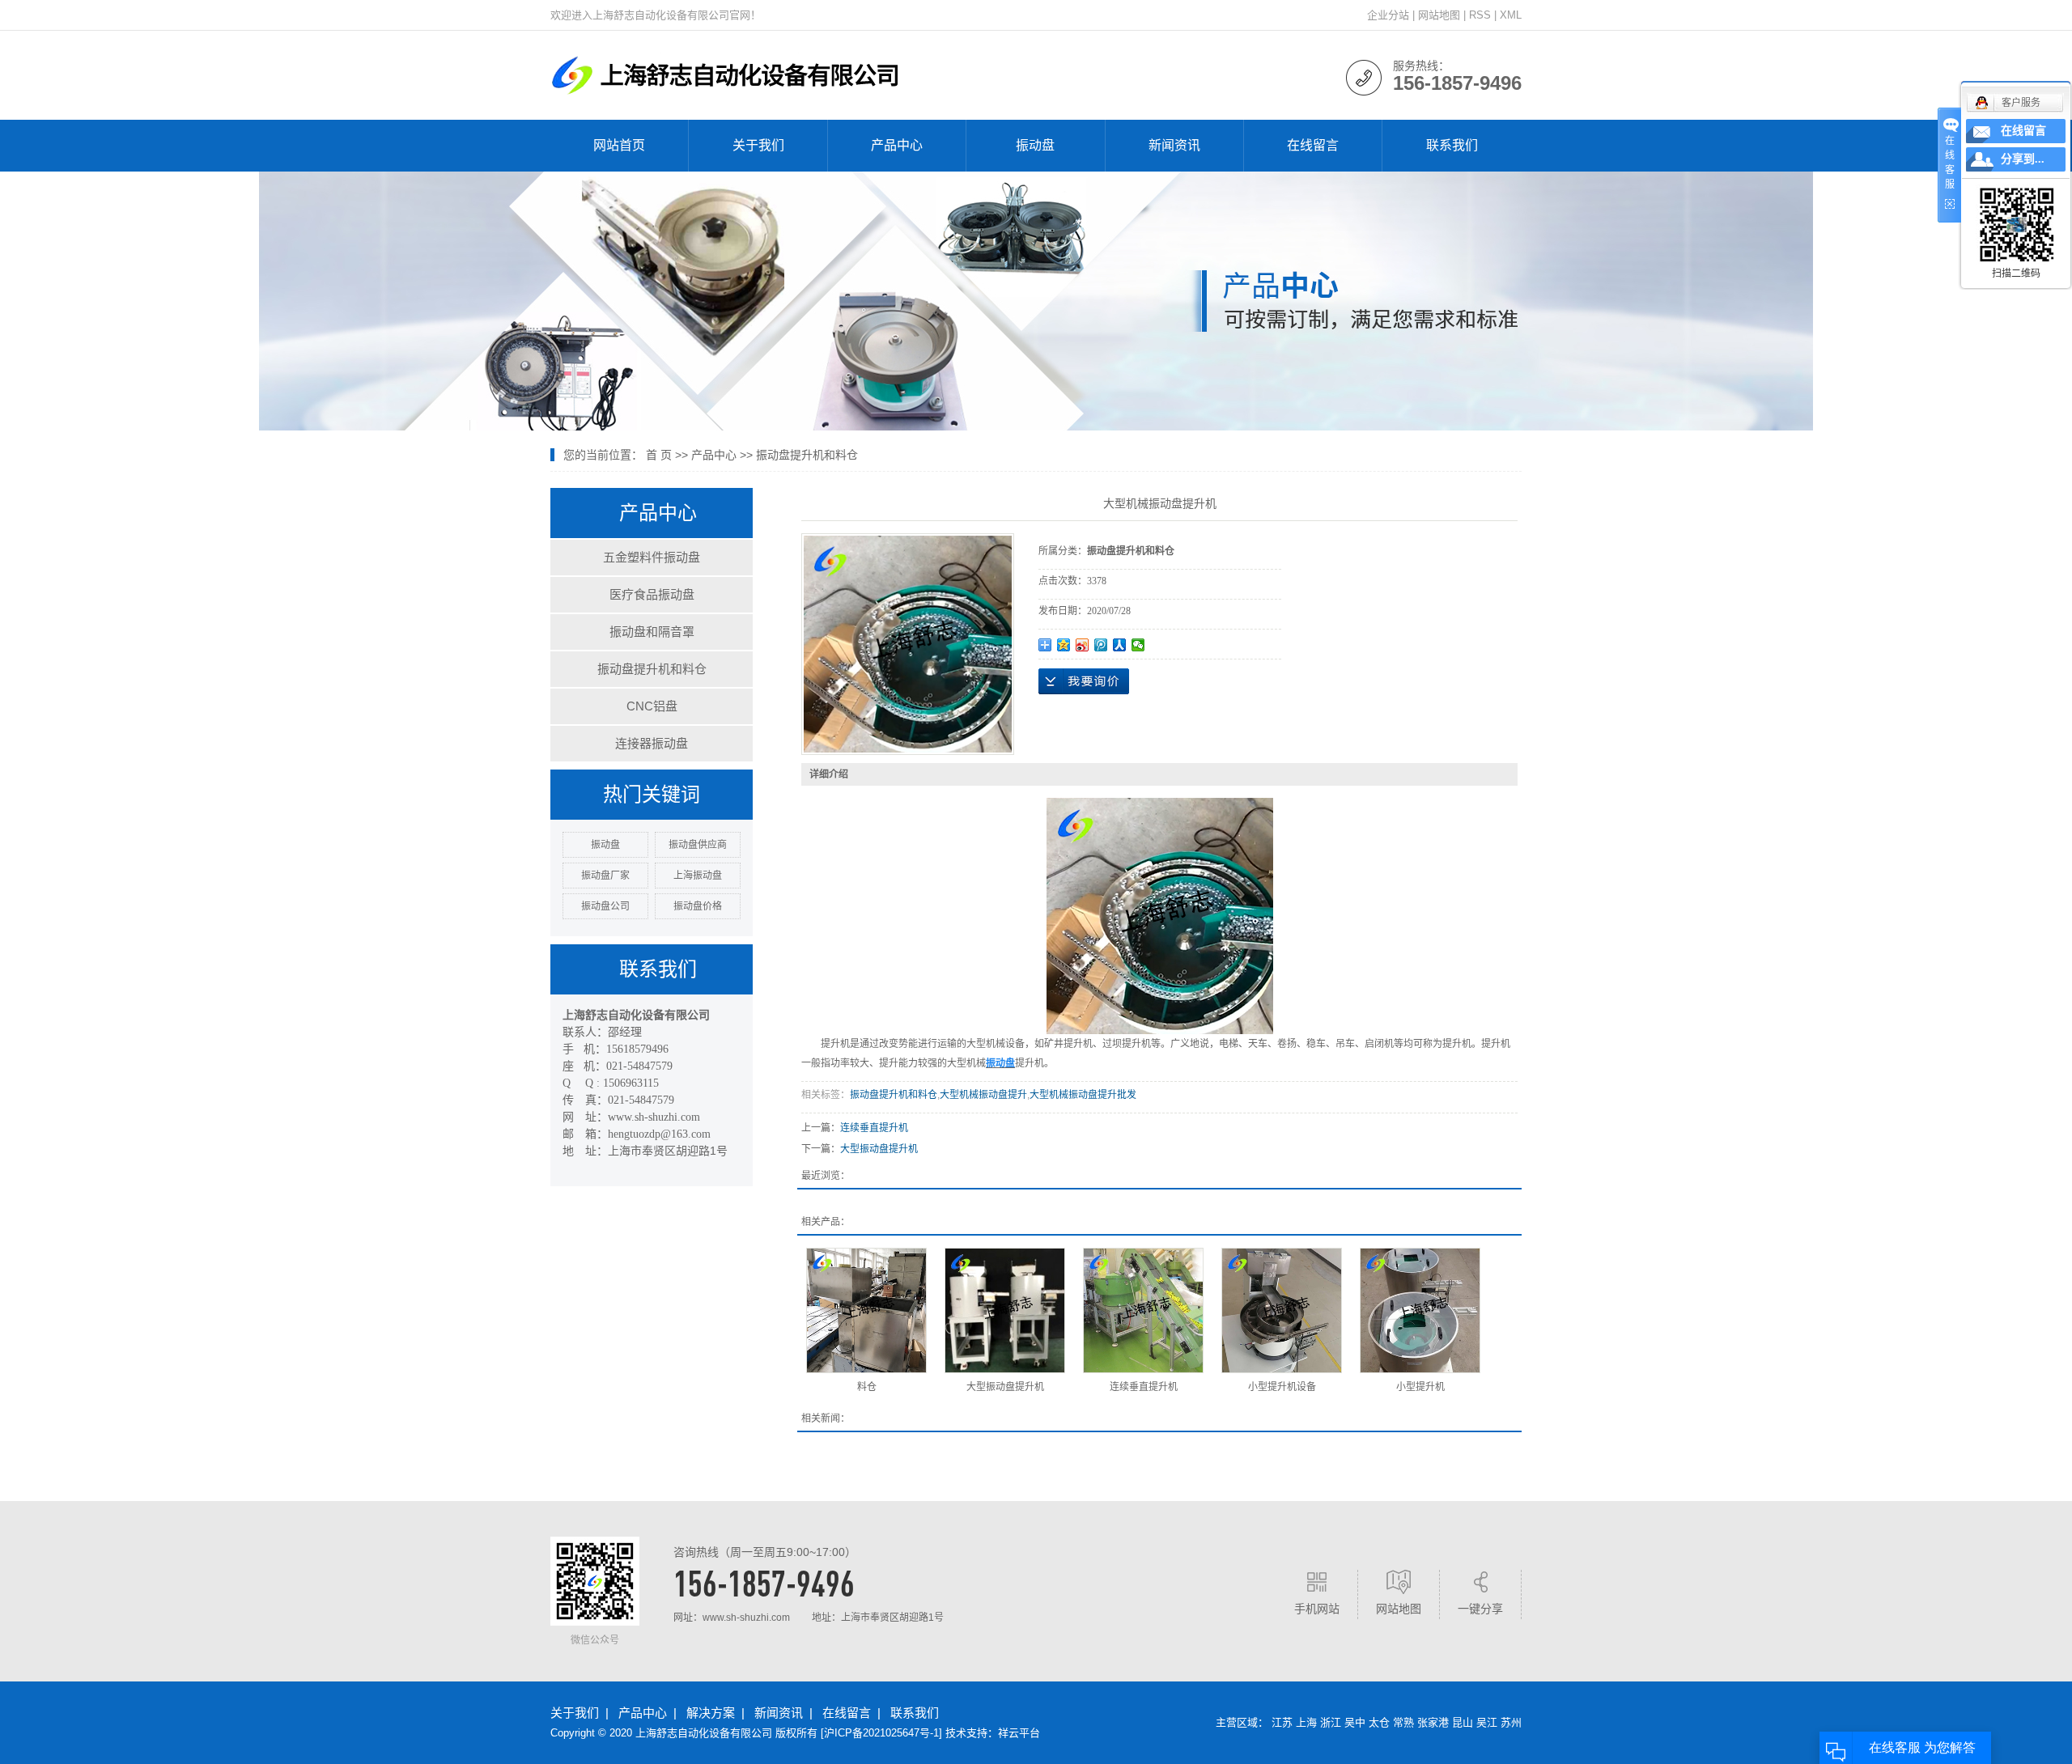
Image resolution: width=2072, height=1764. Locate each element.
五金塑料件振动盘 (652, 557)
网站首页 (619, 145)
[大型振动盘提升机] (1005, 1310)
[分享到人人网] (1120, 645)
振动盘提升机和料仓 (807, 455)
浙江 (1331, 1722)
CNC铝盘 (652, 706)
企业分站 (1388, 15)
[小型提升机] (1420, 1310)
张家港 (1433, 1722)
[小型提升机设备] (1282, 1310)
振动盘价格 (698, 906)
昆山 (1463, 1722)
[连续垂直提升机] (1143, 1310)
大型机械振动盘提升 (983, 1095)
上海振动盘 (698, 876)
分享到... (2023, 159)
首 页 (659, 455)
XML (1511, 15)
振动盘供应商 (698, 845)
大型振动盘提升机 (879, 1149)
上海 (1306, 1722)
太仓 (1379, 1722)
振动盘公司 (605, 906)
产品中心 (897, 145)
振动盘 (1035, 145)
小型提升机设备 (1282, 1387)
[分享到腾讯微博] (1101, 645)
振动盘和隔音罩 (652, 632)
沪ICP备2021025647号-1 (881, 1733)
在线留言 (1313, 145)
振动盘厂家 (605, 876)
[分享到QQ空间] (1064, 645)
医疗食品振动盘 (652, 594)
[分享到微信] (1138, 645)
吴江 (1487, 1722)
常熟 (1403, 1722)
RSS (1480, 15)
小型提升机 (1420, 1387)
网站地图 (1439, 15)
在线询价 (1084, 681)
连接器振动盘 (652, 743)
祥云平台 (1019, 1733)
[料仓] (866, 1310)
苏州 (1511, 1722)
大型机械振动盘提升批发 (1083, 1095)
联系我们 (1452, 145)
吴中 (1355, 1722)
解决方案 (711, 1713)
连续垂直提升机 (874, 1128)
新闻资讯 (1174, 145)
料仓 (867, 1387)
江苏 (1282, 1722)
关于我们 (758, 145)
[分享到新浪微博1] (1083, 645)
